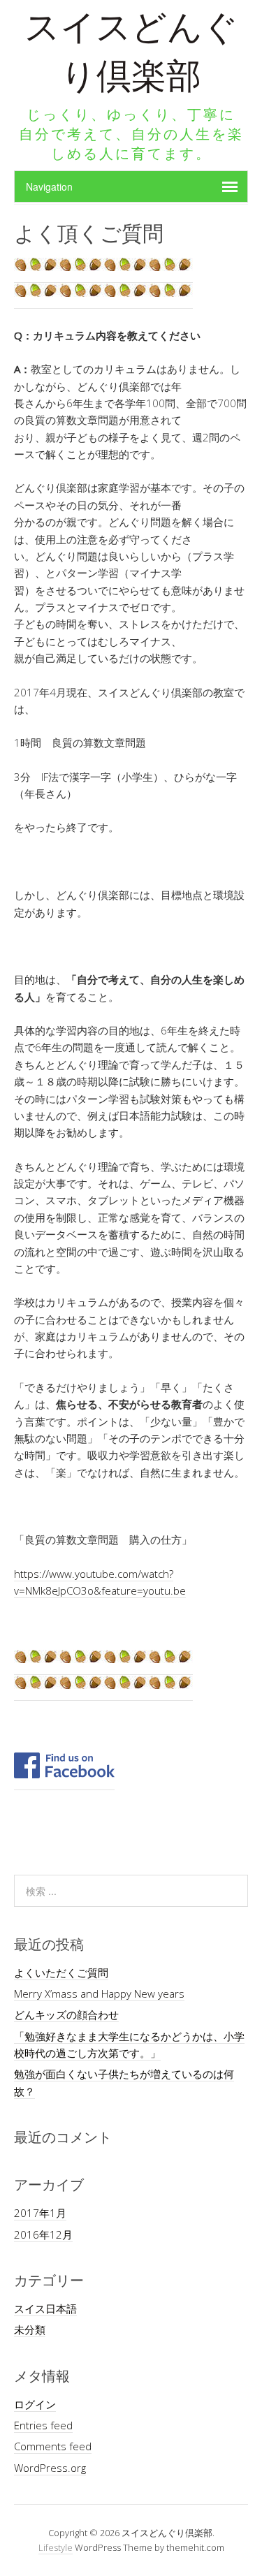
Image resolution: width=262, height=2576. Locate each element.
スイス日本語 (45, 2308)
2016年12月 (43, 2234)
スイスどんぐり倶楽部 (131, 56)
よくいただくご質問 (61, 1973)
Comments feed (53, 2446)
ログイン (35, 2404)
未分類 (30, 2329)
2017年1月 (40, 2213)
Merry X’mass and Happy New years (99, 1993)
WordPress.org (50, 2468)
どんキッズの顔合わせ (66, 2014)
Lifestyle (56, 2547)
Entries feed (43, 2425)
